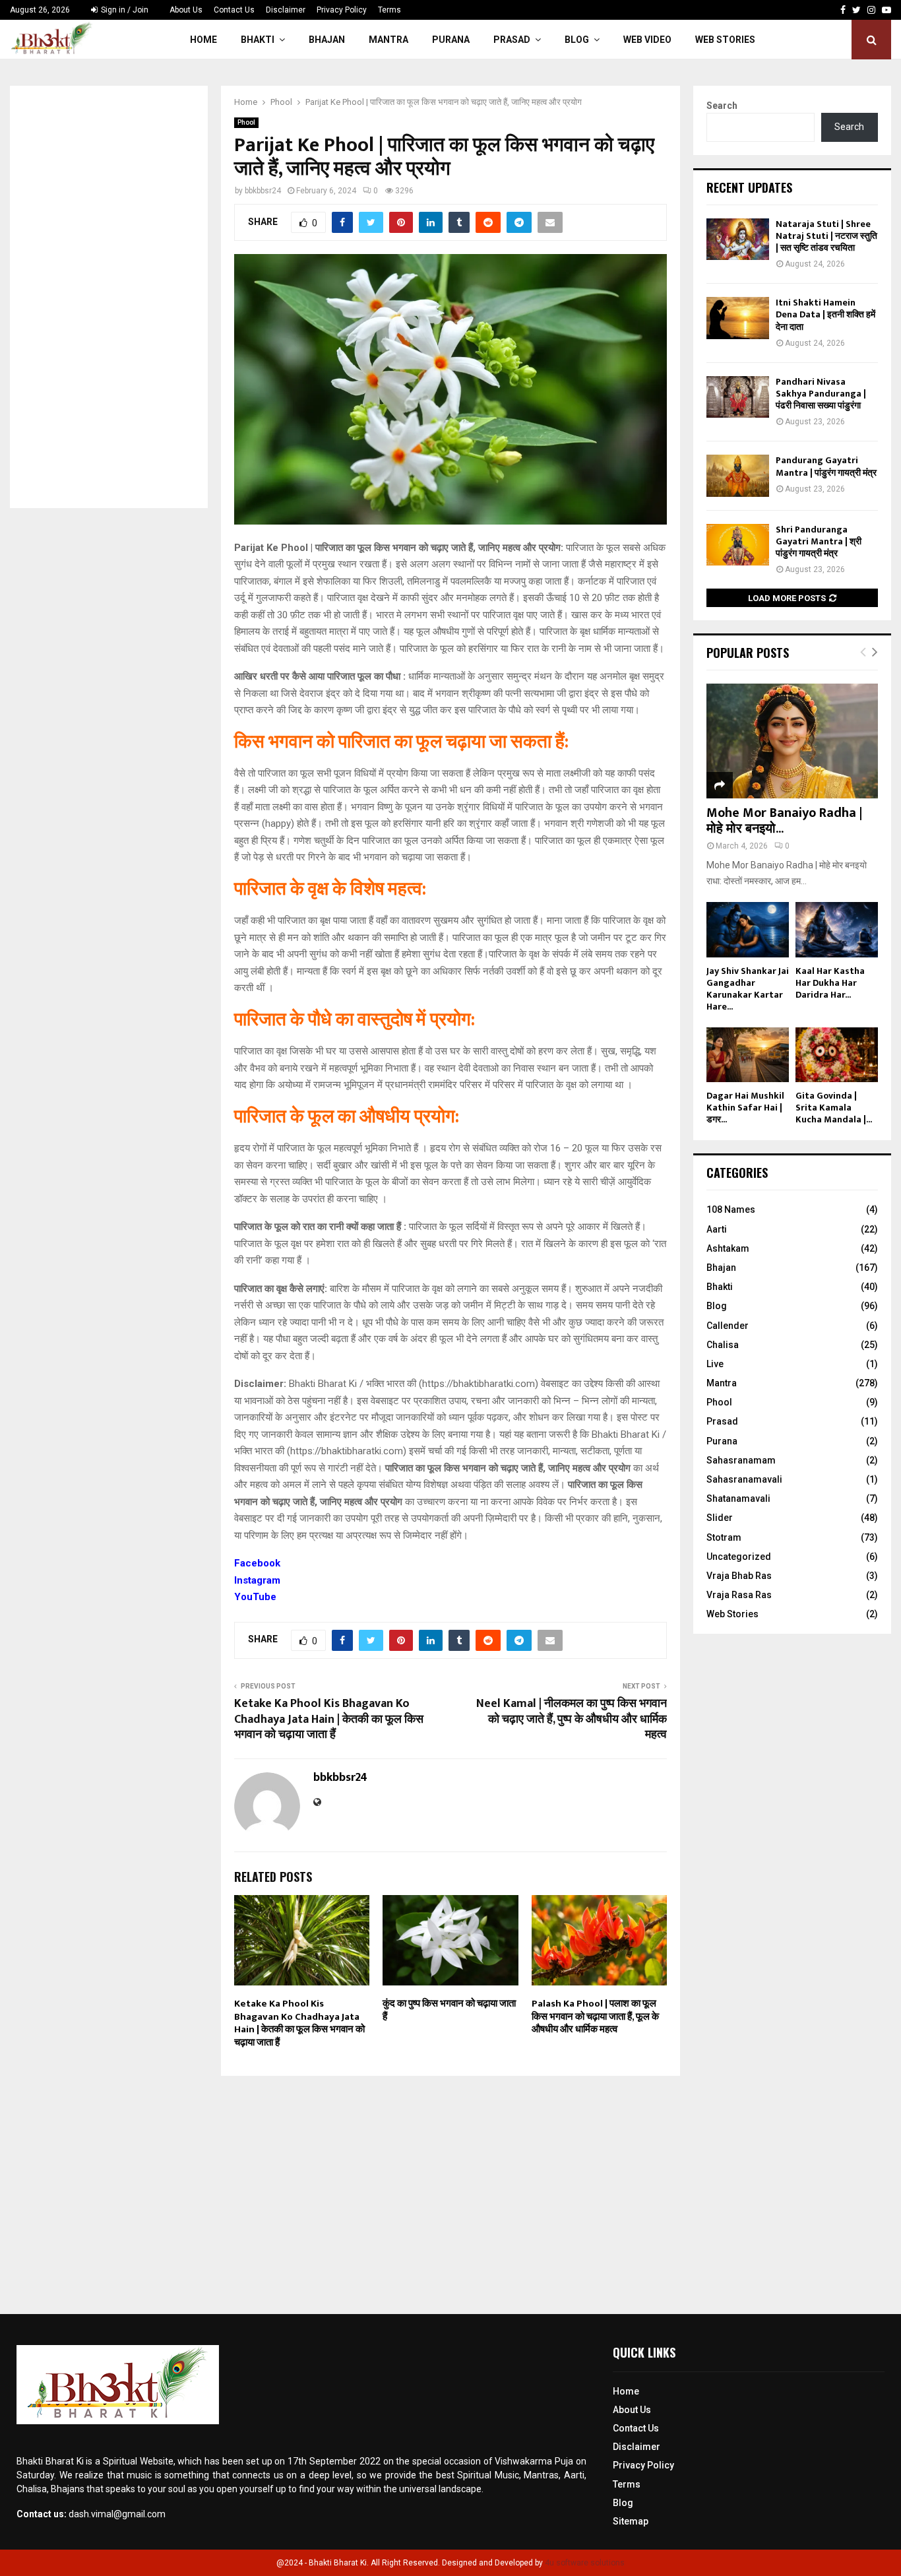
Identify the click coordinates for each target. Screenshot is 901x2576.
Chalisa (723, 1345)
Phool (246, 122)
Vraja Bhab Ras (739, 1576)
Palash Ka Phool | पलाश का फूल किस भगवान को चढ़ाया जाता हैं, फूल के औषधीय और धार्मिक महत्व (595, 2016)
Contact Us (234, 10)
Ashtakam (728, 1248)
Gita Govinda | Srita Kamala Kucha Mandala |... (834, 1108)
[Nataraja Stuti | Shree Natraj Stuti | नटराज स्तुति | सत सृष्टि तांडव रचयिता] (738, 239)
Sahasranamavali (744, 1479)
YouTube (255, 1597)
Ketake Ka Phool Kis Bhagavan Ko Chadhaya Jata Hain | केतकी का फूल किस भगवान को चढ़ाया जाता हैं (329, 1720)
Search (722, 106)
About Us (186, 10)
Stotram (724, 1537)
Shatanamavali (738, 1498)
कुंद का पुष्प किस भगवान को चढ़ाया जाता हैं (449, 2010)
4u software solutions (585, 2563)
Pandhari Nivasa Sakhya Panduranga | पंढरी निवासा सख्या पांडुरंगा (821, 394)
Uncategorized (739, 1557)
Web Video (647, 40)
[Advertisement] (109, 297)
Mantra (388, 40)
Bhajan (327, 40)
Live (715, 1364)
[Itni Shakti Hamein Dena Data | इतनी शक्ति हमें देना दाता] (738, 318)
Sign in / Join (124, 10)
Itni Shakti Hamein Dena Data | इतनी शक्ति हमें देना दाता (825, 314)
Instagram (257, 1580)
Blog (577, 40)
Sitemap (631, 2521)
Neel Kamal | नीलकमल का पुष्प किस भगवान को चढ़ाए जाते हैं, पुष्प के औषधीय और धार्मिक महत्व (572, 1720)
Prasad (512, 40)
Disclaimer (286, 10)
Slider (720, 1518)
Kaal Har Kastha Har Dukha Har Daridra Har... (830, 983)
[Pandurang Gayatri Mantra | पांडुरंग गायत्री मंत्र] (738, 475)
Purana (451, 40)
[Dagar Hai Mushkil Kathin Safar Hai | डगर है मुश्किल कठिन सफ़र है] (748, 1055)
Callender (728, 1326)
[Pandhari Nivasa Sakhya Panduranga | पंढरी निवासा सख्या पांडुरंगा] (738, 397)
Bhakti (258, 40)
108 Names (731, 1209)
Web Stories (725, 40)
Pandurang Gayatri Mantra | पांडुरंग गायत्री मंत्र (826, 466)
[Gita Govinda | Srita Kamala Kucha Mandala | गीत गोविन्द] (837, 1055)
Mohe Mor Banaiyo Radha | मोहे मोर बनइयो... (784, 821)
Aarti (717, 1229)
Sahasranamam (741, 1460)
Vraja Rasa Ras (739, 1595)
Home (203, 40)
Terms (389, 10)
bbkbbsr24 (263, 191)
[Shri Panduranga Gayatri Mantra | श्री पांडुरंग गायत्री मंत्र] (738, 545)
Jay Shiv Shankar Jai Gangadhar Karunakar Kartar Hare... (748, 989)
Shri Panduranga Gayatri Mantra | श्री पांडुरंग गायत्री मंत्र (819, 541)
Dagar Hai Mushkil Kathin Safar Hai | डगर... (745, 1108)
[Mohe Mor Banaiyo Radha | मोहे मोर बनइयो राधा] (792, 741)
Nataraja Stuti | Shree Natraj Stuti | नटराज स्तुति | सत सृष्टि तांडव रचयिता (826, 236)
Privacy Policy (342, 10)
